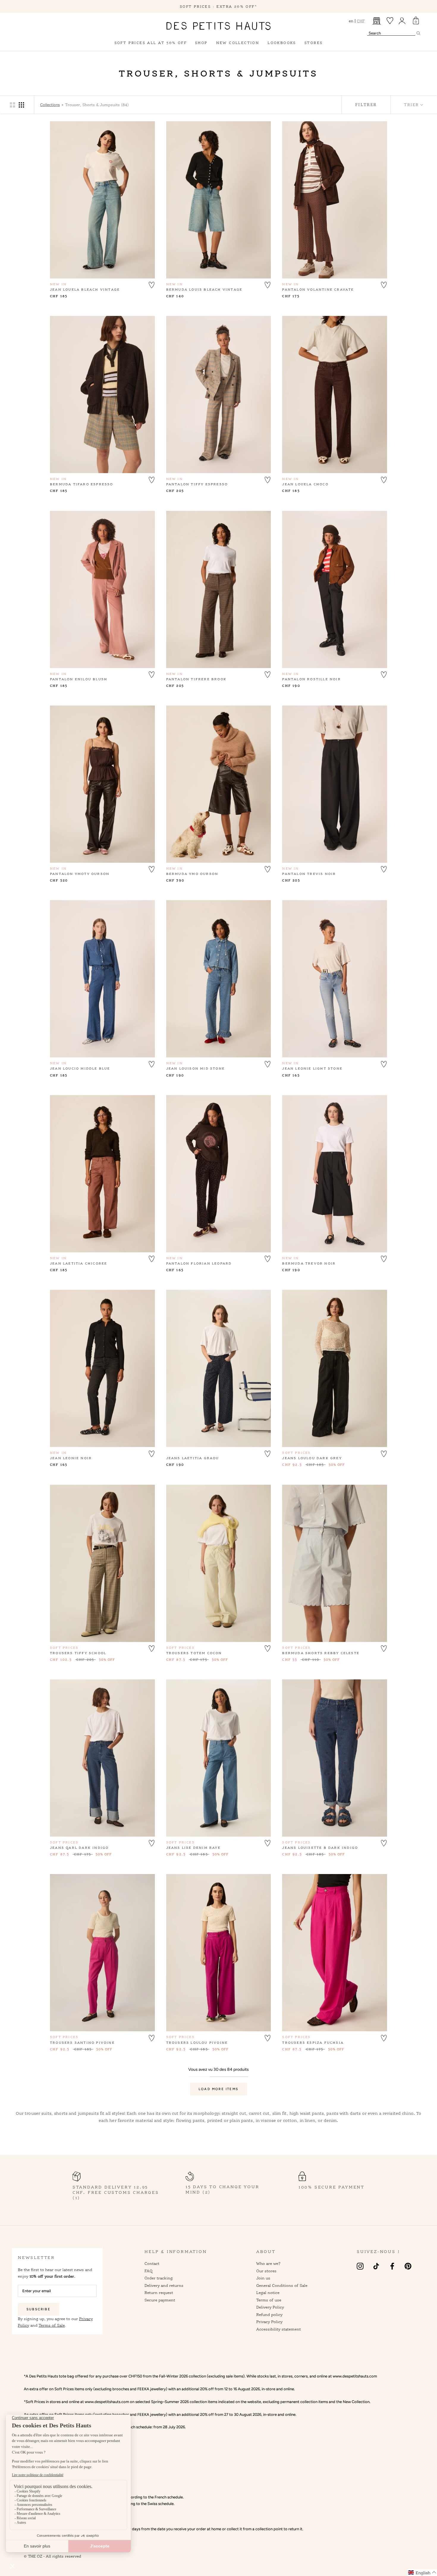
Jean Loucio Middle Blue (80, 1068)
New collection (238, 43)
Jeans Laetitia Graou (193, 1458)
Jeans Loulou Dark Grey (312, 1458)
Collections (50, 105)
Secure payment (160, 2300)
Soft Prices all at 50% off (151, 43)
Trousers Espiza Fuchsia (313, 2043)
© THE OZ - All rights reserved (52, 2556)
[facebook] (392, 2266)
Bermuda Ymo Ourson (192, 874)
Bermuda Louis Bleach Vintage (204, 289)
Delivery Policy (270, 2307)
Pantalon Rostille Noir (311, 679)
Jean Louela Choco (305, 484)
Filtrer (366, 105)
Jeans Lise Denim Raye (193, 1848)
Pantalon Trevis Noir (309, 874)
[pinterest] (408, 2266)
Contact (152, 2263)
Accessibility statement (279, 2329)
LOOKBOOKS (282, 43)
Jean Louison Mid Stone (195, 1068)
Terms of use (269, 2300)
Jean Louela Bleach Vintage (85, 289)
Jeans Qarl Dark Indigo (79, 1848)
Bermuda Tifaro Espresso (82, 484)
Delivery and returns (164, 2285)
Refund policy (269, 2314)
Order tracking (159, 2278)
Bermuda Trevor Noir (309, 1263)
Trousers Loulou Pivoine (197, 2043)
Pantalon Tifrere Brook (196, 679)
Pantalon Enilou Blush (79, 679)
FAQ (148, 2271)
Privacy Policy (269, 2322)
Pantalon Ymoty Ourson (80, 874)
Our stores (266, 2271)
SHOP (201, 43)
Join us (263, 2278)
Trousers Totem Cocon (194, 1653)
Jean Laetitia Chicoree (78, 1263)
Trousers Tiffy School (78, 1653)
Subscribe (38, 2309)
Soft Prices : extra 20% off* (218, 6)
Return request (159, 2292)
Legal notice (268, 2292)
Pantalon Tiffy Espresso (197, 484)
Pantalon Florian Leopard (199, 1263)
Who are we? (268, 2263)
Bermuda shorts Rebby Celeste (321, 1653)
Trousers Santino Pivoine (82, 2043)
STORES (313, 43)
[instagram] (360, 2266)
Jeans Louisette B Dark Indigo (320, 1848)
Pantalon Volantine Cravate (318, 289)
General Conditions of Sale (282, 2285)
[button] (152, 284)
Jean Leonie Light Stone (312, 1068)
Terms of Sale (52, 2325)
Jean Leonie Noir (71, 1458)
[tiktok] (376, 2266)
